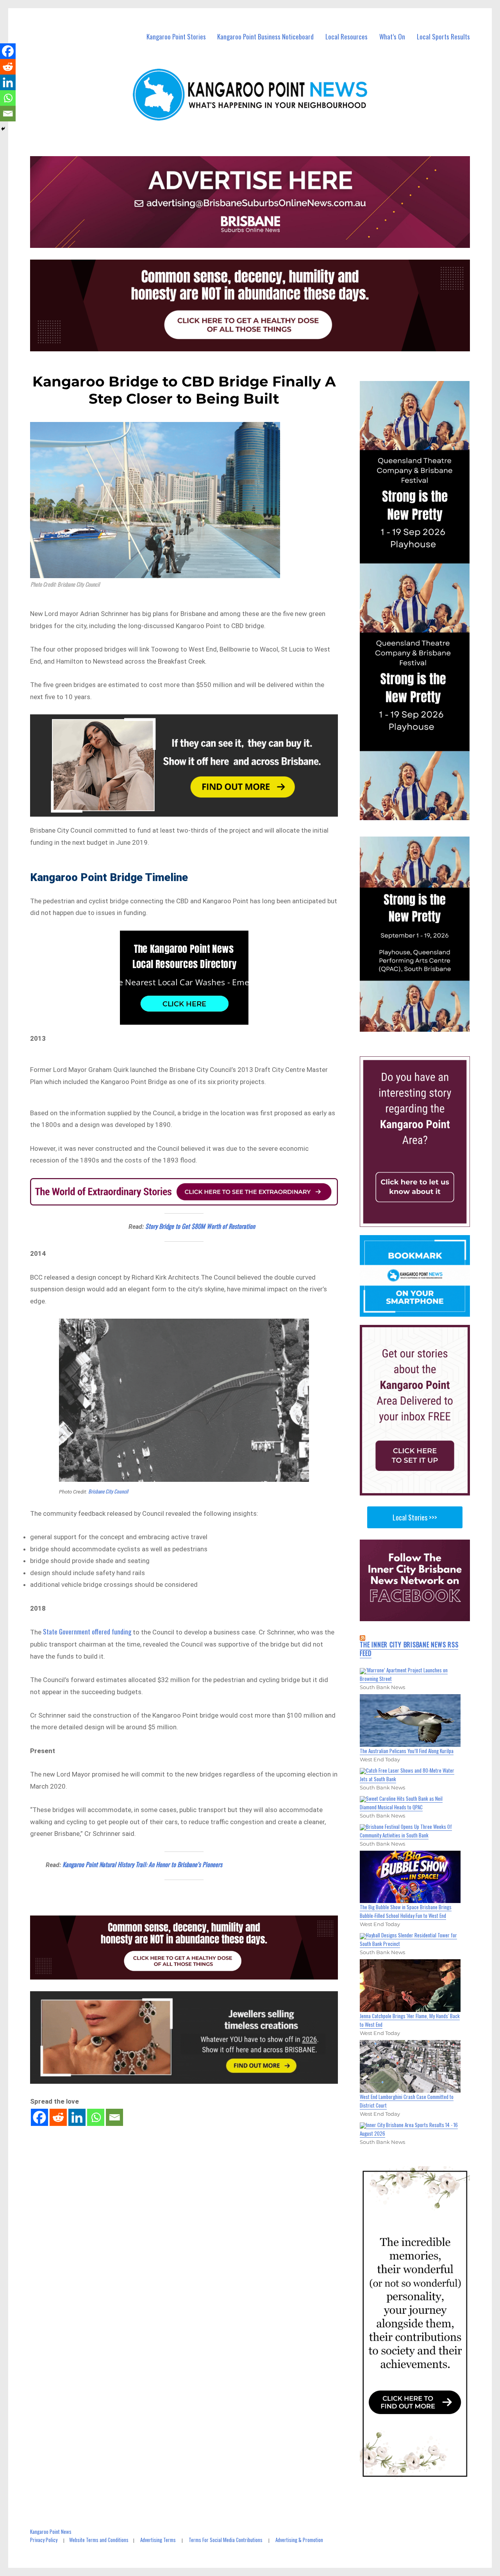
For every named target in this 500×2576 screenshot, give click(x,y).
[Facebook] (39, 2117)
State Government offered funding (87, 1632)
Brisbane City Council (108, 1491)
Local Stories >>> (415, 1517)
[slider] (422, 1025)
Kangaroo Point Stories (176, 36)
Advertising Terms (158, 2540)
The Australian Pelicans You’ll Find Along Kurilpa (407, 1751)
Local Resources (346, 36)
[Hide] (3, 129)
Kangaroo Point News (51, 2531)
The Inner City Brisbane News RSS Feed (409, 1649)
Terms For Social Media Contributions (226, 2540)
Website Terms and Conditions (99, 2540)
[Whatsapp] (96, 2117)
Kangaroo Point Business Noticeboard (265, 36)
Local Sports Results (443, 36)
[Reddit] (58, 2117)
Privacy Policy (44, 2540)
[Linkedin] (77, 2117)
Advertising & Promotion (299, 2540)
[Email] (114, 2117)
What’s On (392, 36)
